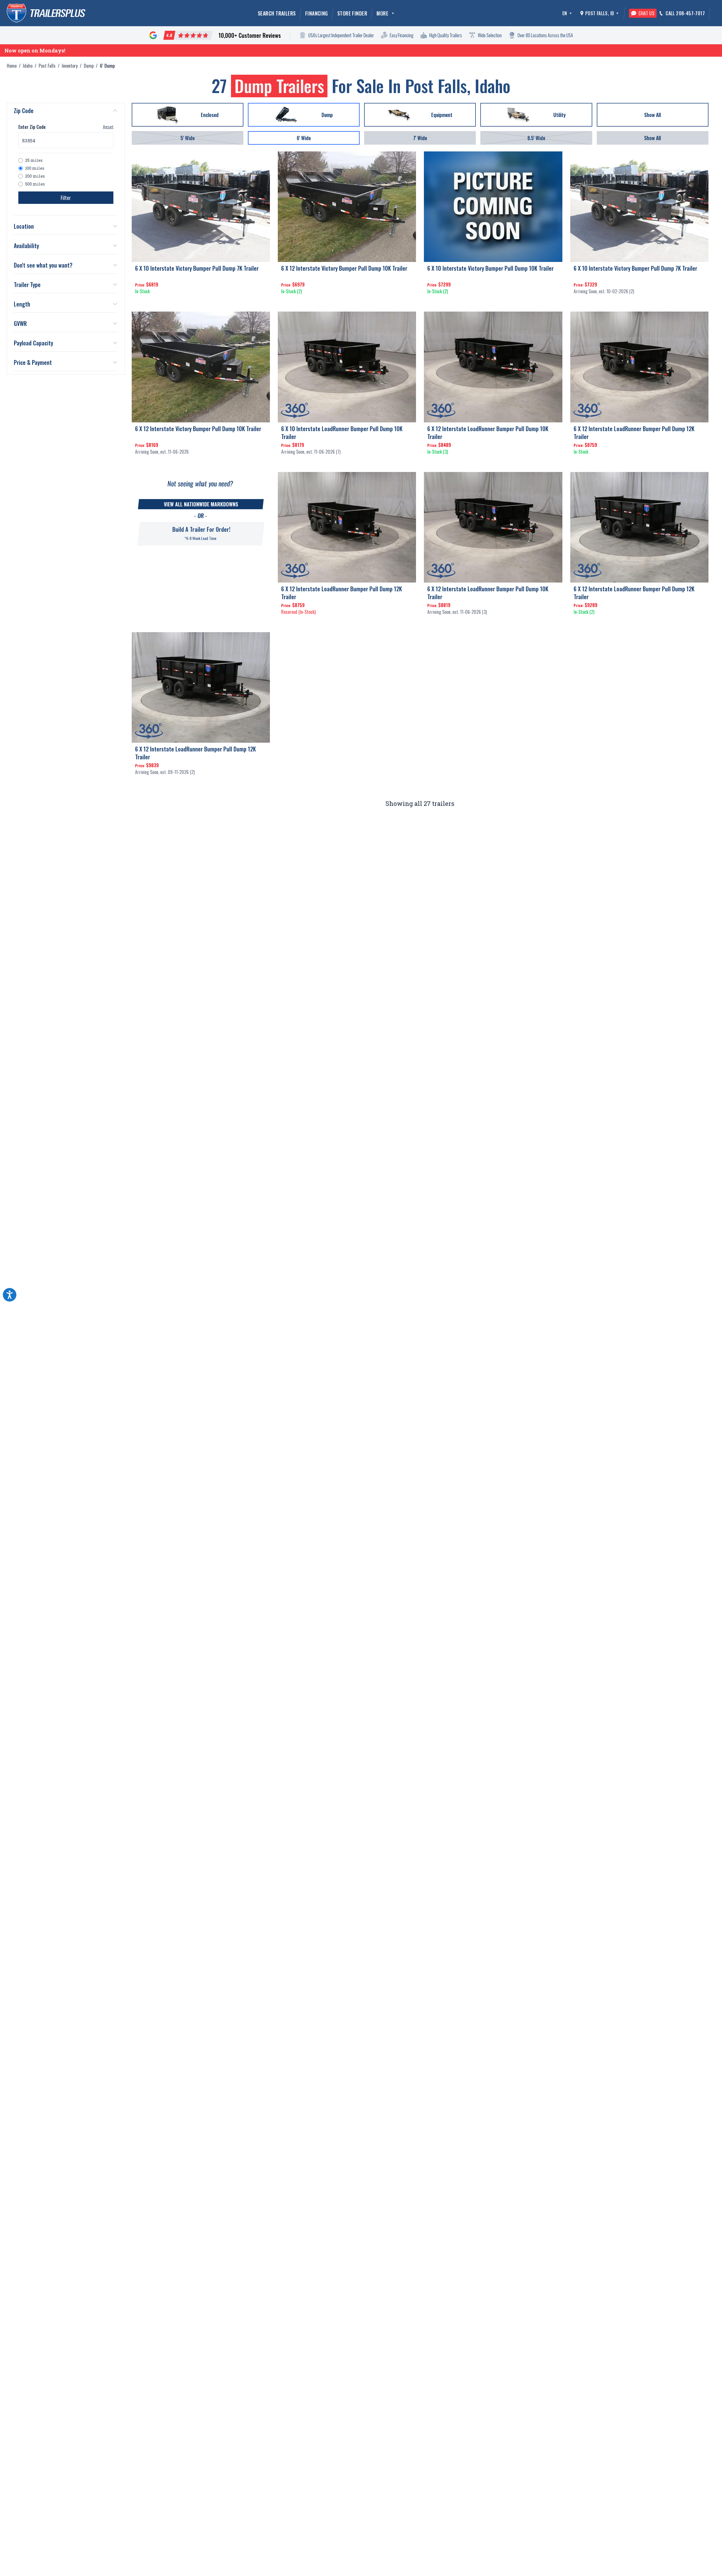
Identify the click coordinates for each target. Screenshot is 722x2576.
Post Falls (47, 66)
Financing (317, 13)
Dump (89, 66)
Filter (66, 198)
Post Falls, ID (600, 13)
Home (12, 66)
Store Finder (352, 13)
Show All (652, 138)
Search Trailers (277, 13)
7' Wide (420, 138)
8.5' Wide (536, 138)
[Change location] (617, 13)
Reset (108, 127)
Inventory (70, 66)
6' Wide (304, 138)
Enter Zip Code (32, 127)
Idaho (28, 66)
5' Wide (188, 138)
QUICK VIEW (201, 302)
